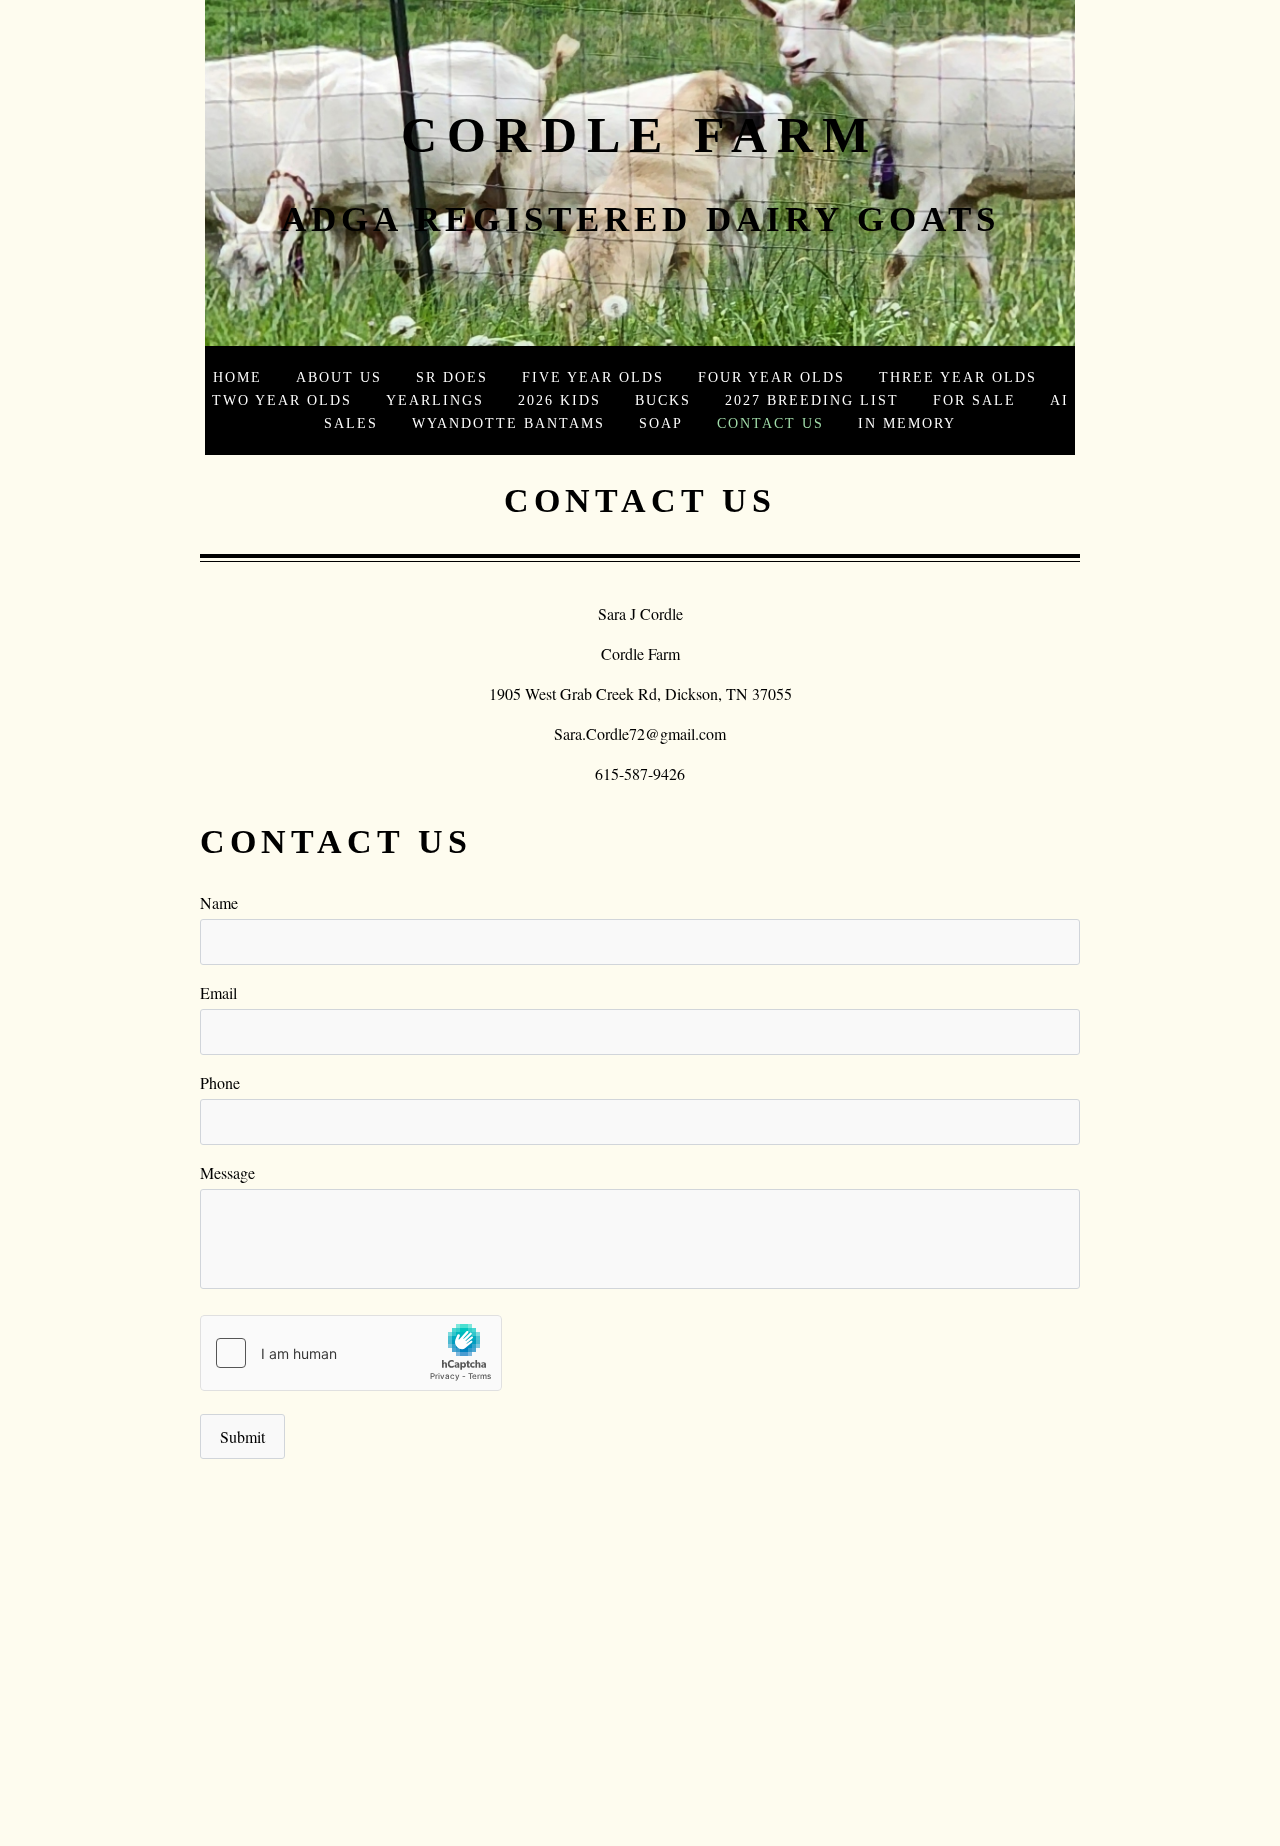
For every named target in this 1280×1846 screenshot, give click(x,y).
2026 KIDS (559, 400)
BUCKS (663, 400)
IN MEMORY (907, 423)
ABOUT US (339, 377)
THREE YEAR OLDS (958, 377)
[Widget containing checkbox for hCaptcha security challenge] (351, 1353)
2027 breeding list (812, 400)
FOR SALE (974, 400)
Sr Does (452, 377)
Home (237, 377)
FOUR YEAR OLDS (771, 377)
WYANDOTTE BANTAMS (508, 423)
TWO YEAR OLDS (282, 400)
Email (218, 992)
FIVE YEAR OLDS (593, 377)
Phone (220, 1082)
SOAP (661, 423)
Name (219, 902)
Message (227, 1172)
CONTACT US (770, 423)
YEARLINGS (435, 400)
